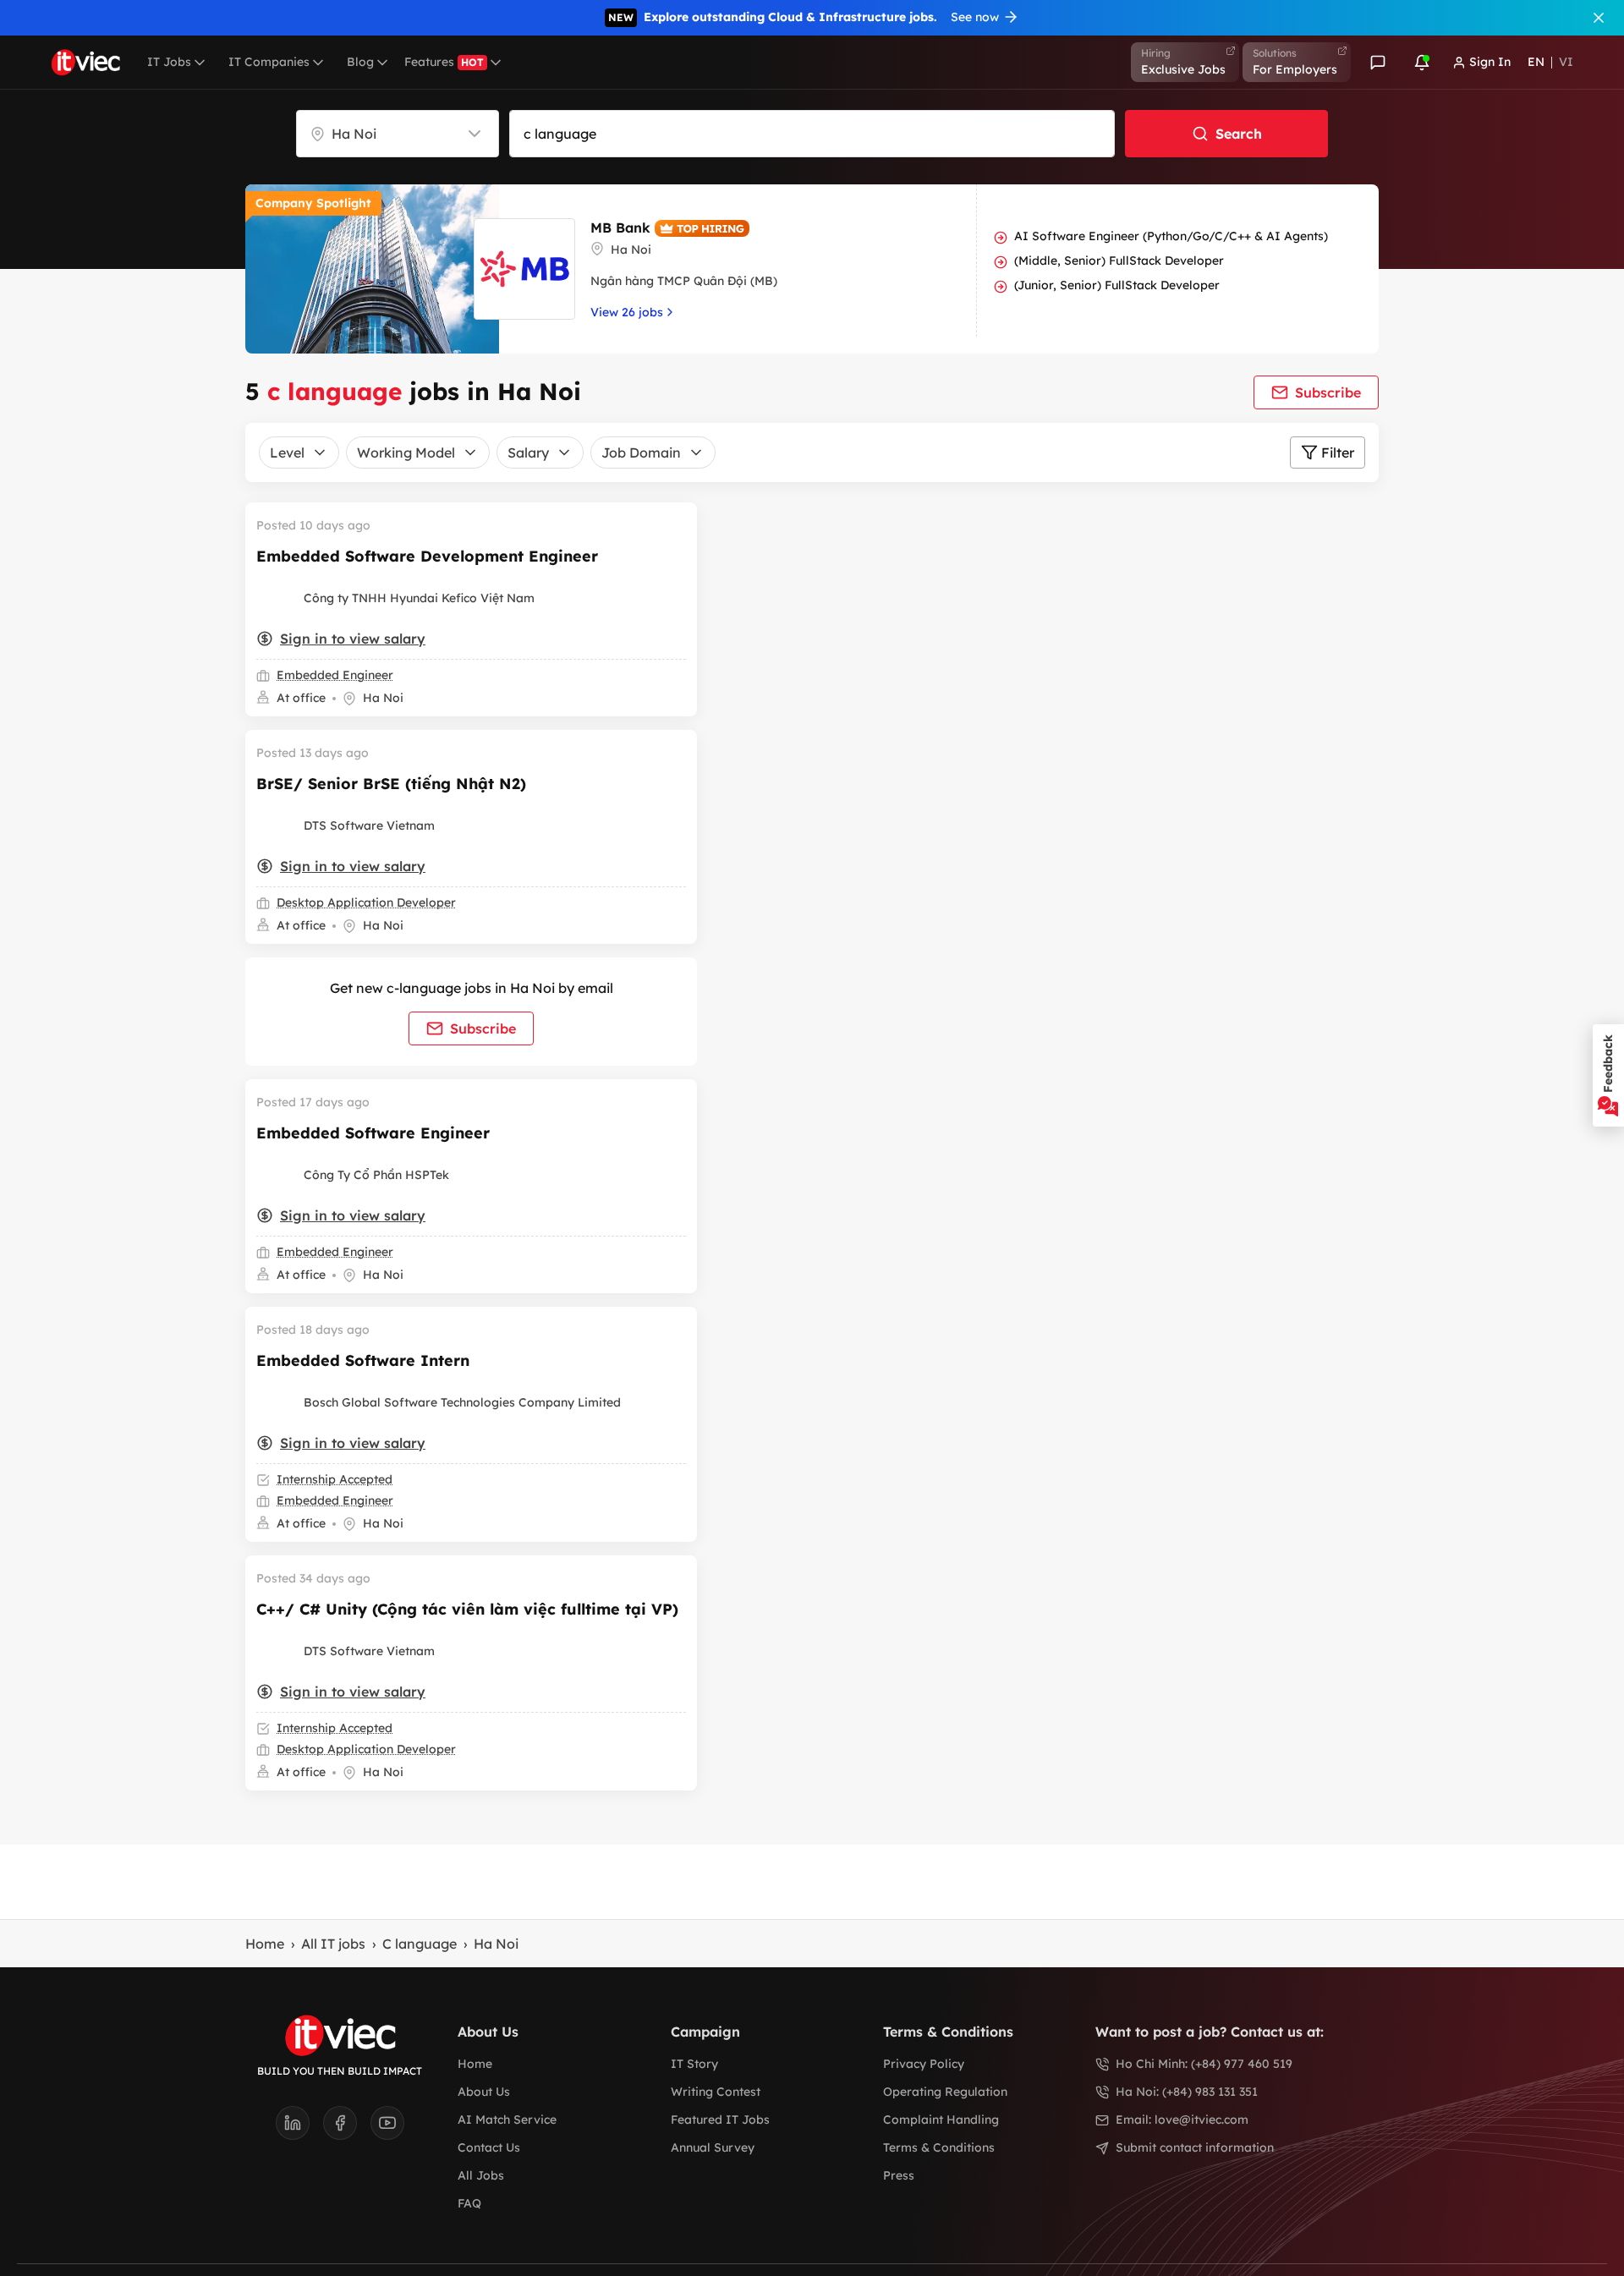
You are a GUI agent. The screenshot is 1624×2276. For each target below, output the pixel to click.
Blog (360, 62)
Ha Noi (496, 1944)
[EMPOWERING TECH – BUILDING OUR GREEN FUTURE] (277, 825)
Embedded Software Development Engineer (427, 556)
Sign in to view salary (353, 639)
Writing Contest (716, 2092)
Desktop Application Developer (366, 902)
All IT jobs (333, 1944)
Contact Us (489, 2147)
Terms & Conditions (939, 2147)
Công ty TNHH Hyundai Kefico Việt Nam (419, 598)
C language (420, 1944)
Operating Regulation (945, 2092)
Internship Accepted (335, 1479)
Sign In (1490, 62)
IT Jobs (169, 62)
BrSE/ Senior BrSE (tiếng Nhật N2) (391, 784)
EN (1536, 62)
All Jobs (481, 2175)
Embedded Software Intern (363, 1360)
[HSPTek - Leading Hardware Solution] (277, 1175)
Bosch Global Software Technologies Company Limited (462, 1402)
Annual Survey (713, 2147)
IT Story (694, 2064)
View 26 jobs (627, 312)
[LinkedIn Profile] (299, 2128)
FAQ (469, 2203)
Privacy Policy (924, 2064)
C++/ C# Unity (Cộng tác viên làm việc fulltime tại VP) (467, 1609)
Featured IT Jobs (720, 2120)
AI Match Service (507, 2120)
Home (265, 1944)
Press (899, 2175)
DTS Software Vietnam (369, 825)
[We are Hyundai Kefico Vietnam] (277, 598)
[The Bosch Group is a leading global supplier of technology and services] (277, 1402)
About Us (484, 2092)
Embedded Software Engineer (373, 1133)
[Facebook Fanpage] (347, 2128)
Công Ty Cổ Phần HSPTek (376, 1175)
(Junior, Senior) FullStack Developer (1117, 285)
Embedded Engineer (335, 675)
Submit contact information (1195, 2147)
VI (1566, 62)
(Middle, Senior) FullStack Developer (1119, 261)
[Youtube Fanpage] (387, 2128)
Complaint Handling (941, 2120)
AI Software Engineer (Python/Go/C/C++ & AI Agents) (1171, 236)
